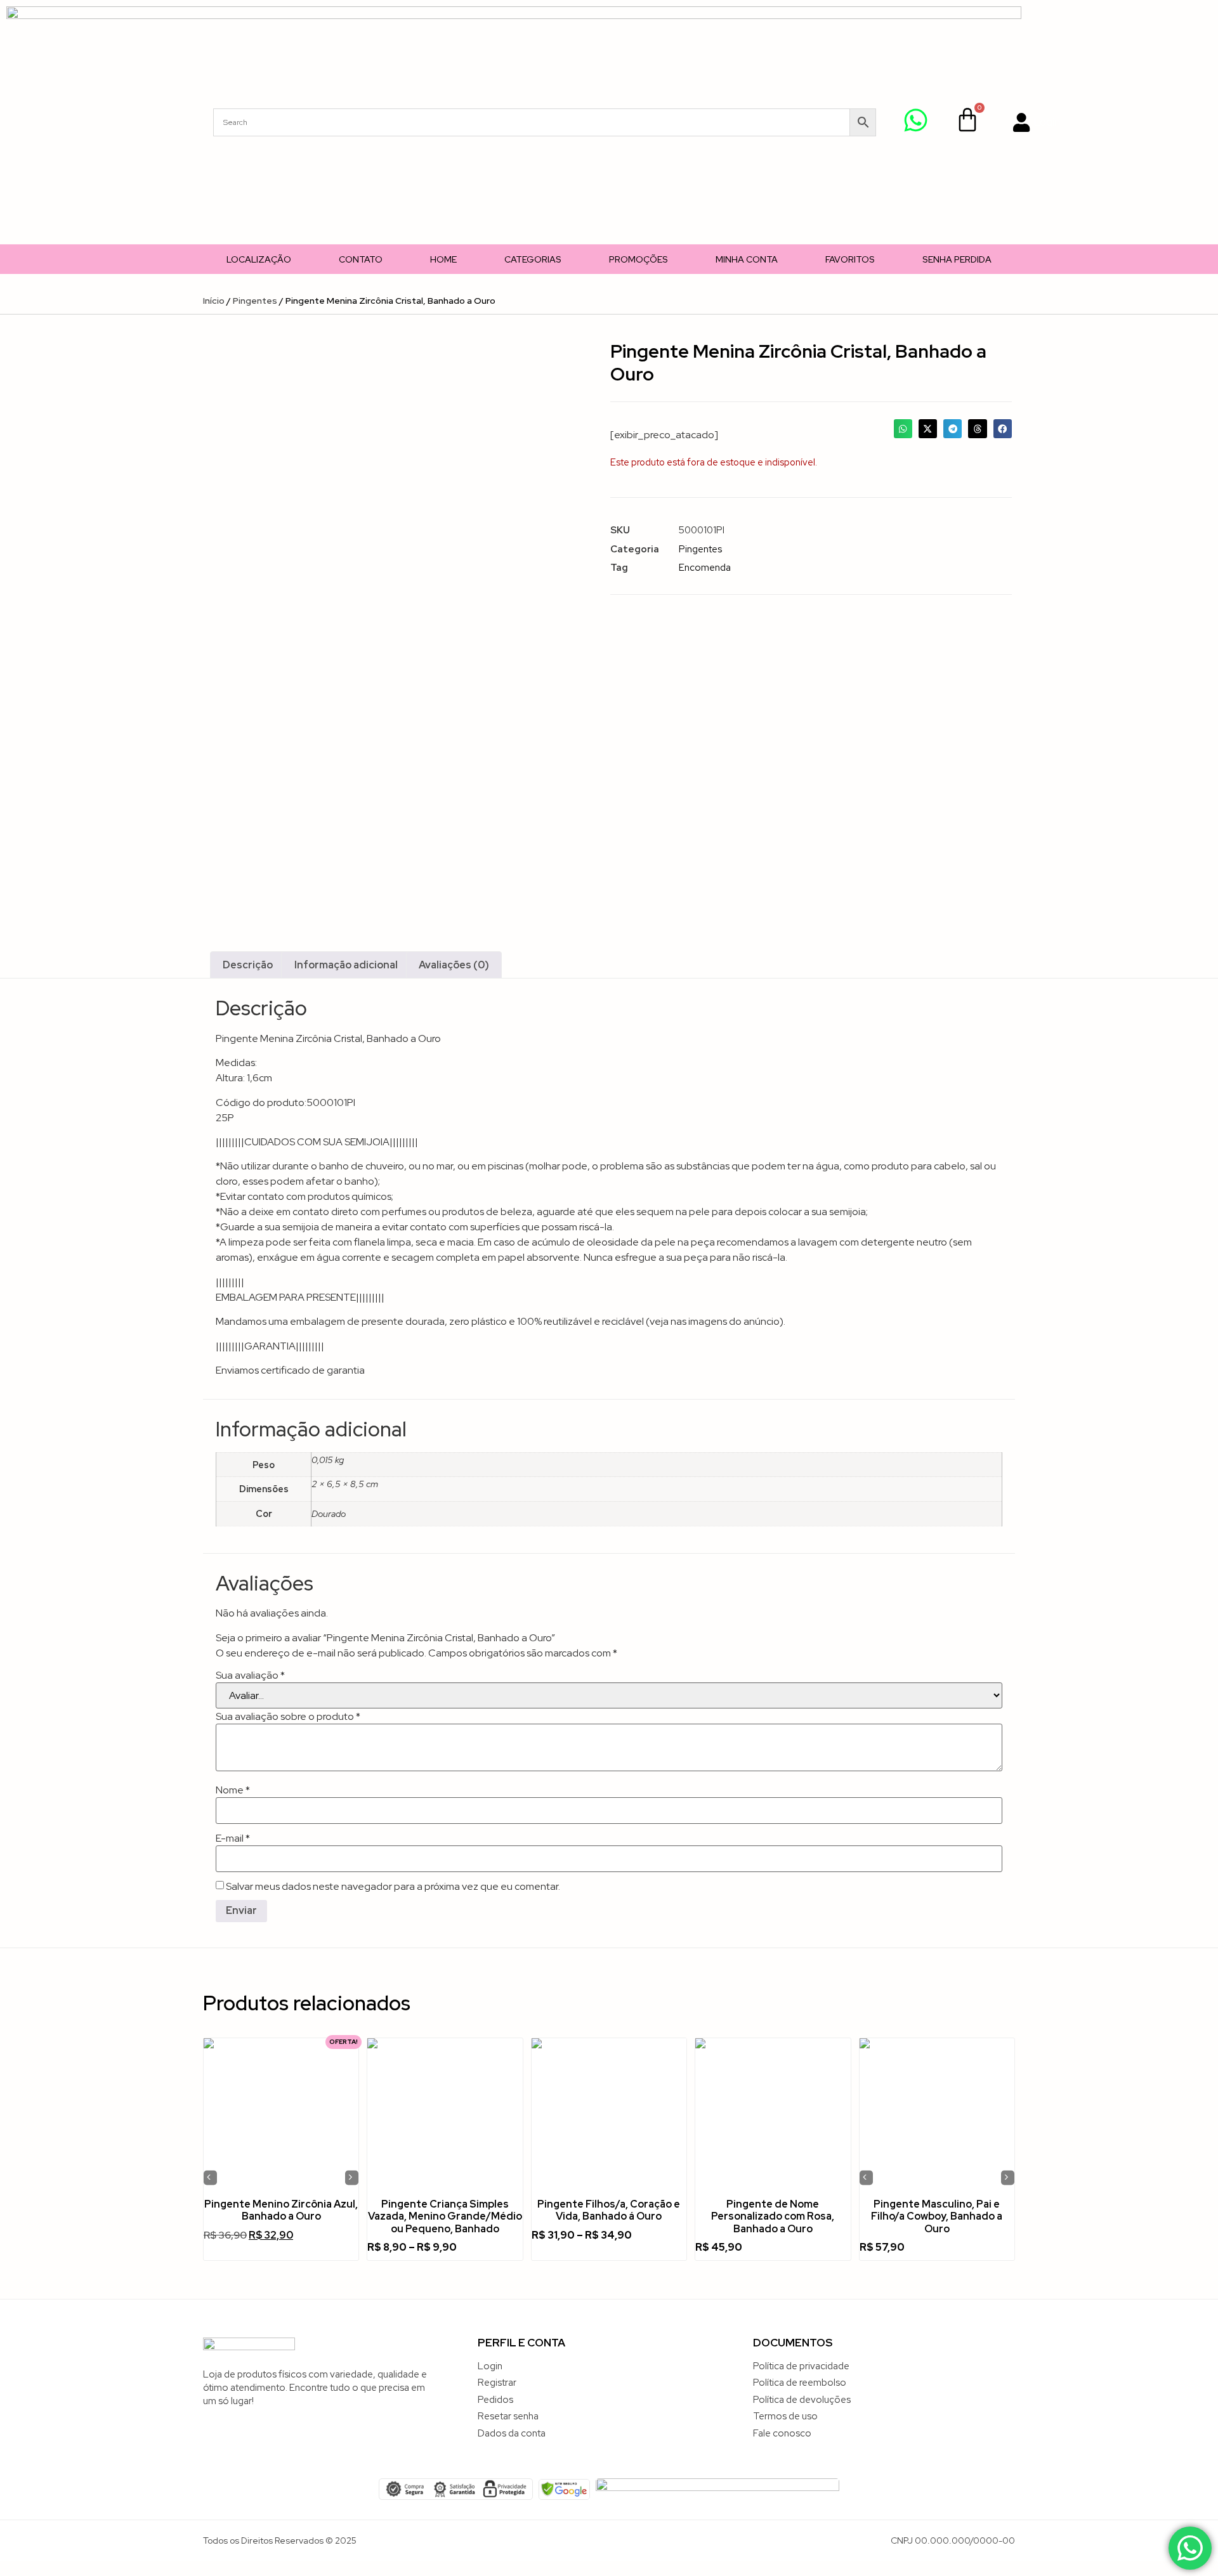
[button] (903, 428)
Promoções (638, 259)
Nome (233, 1790)
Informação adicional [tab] (346, 965)
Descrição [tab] (248, 965)
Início (214, 301)
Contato (361, 259)
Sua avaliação (250, 1675)
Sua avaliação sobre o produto (288, 1717)
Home (443, 259)
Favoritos (850, 259)
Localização (259, 259)
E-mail (233, 1838)
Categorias (533, 259)
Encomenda (705, 568)
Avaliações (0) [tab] (454, 965)
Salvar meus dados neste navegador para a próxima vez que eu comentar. (393, 1887)
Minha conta (747, 259)
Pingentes (255, 301)
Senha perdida (957, 259)
